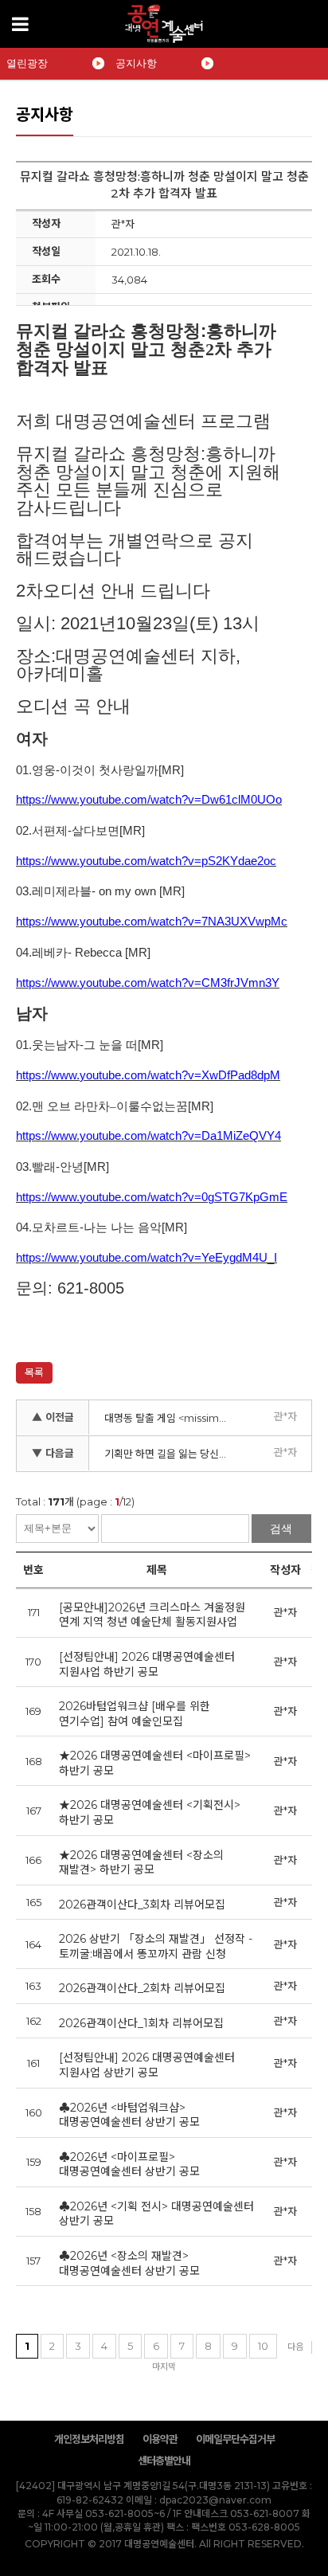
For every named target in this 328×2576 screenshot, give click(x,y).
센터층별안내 (164, 2461)
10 (263, 2346)
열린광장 (27, 63)
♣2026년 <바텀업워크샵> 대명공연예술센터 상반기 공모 (129, 2115)
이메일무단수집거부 (235, 2439)
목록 (34, 1372)
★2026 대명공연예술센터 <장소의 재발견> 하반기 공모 (141, 1863)
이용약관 (160, 2439)
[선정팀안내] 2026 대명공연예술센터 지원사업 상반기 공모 (147, 2065)
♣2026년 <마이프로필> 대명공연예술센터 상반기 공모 (129, 2165)
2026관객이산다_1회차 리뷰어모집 (141, 2023)
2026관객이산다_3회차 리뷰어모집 (142, 1905)
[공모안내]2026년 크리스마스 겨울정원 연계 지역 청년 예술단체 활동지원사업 (152, 1615)
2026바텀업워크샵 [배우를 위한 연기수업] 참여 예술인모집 (135, 1714)
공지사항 (136, 63)
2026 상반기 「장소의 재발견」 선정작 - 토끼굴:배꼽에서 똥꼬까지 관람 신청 (156, 1946)
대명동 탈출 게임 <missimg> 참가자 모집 (172, 1418)
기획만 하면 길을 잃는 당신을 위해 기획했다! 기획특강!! (172, 1454)
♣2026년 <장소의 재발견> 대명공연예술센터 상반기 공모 (129, 2263)
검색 (281, 1529)
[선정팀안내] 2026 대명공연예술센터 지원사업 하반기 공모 (147, 1664)
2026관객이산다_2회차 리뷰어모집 (142, 1988)
